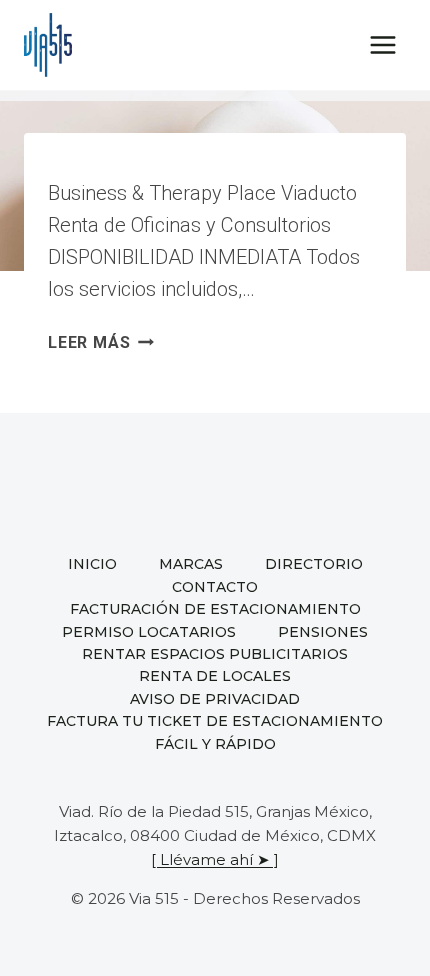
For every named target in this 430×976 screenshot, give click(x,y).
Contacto (215, 587)
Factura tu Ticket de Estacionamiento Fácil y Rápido (215, 732)
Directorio (314, 564)
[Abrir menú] (382, 44)
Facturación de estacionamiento (215, 609)
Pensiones (323, 632)
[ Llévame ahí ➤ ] (215, 859)
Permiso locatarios (149, 632)
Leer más (101, 342)
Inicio (92, 564)
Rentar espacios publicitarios (215, 654)
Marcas (191, 564)
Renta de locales (215, 676)
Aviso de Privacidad (215, 699)
